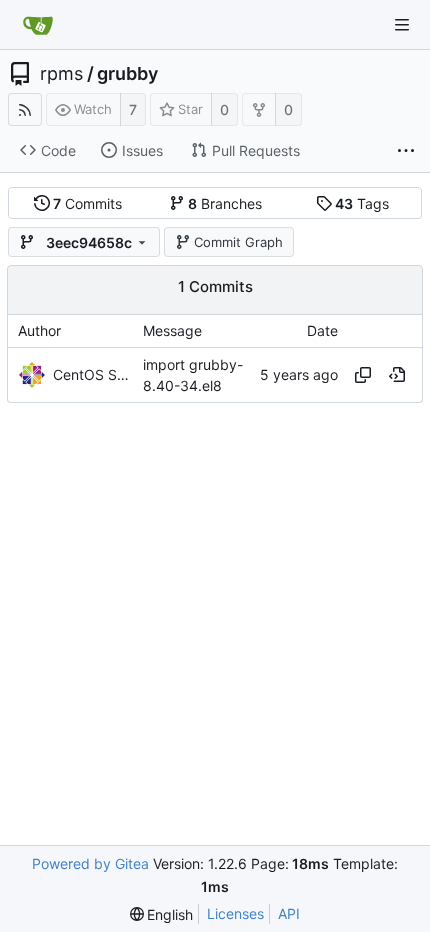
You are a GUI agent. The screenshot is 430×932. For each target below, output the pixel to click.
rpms (61, 74)
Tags (362, 203)
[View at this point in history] (397, 375)
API (289, 913)
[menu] (162, 914)
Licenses (235, 913)
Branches (225, 203)
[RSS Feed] (25, 109)
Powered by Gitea (90, 863)
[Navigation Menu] (402, 25)
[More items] (406, 151)
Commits (87, 203)
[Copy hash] (363, 375)
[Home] (38, 25)
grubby (127, 74)
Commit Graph (238, 242)
